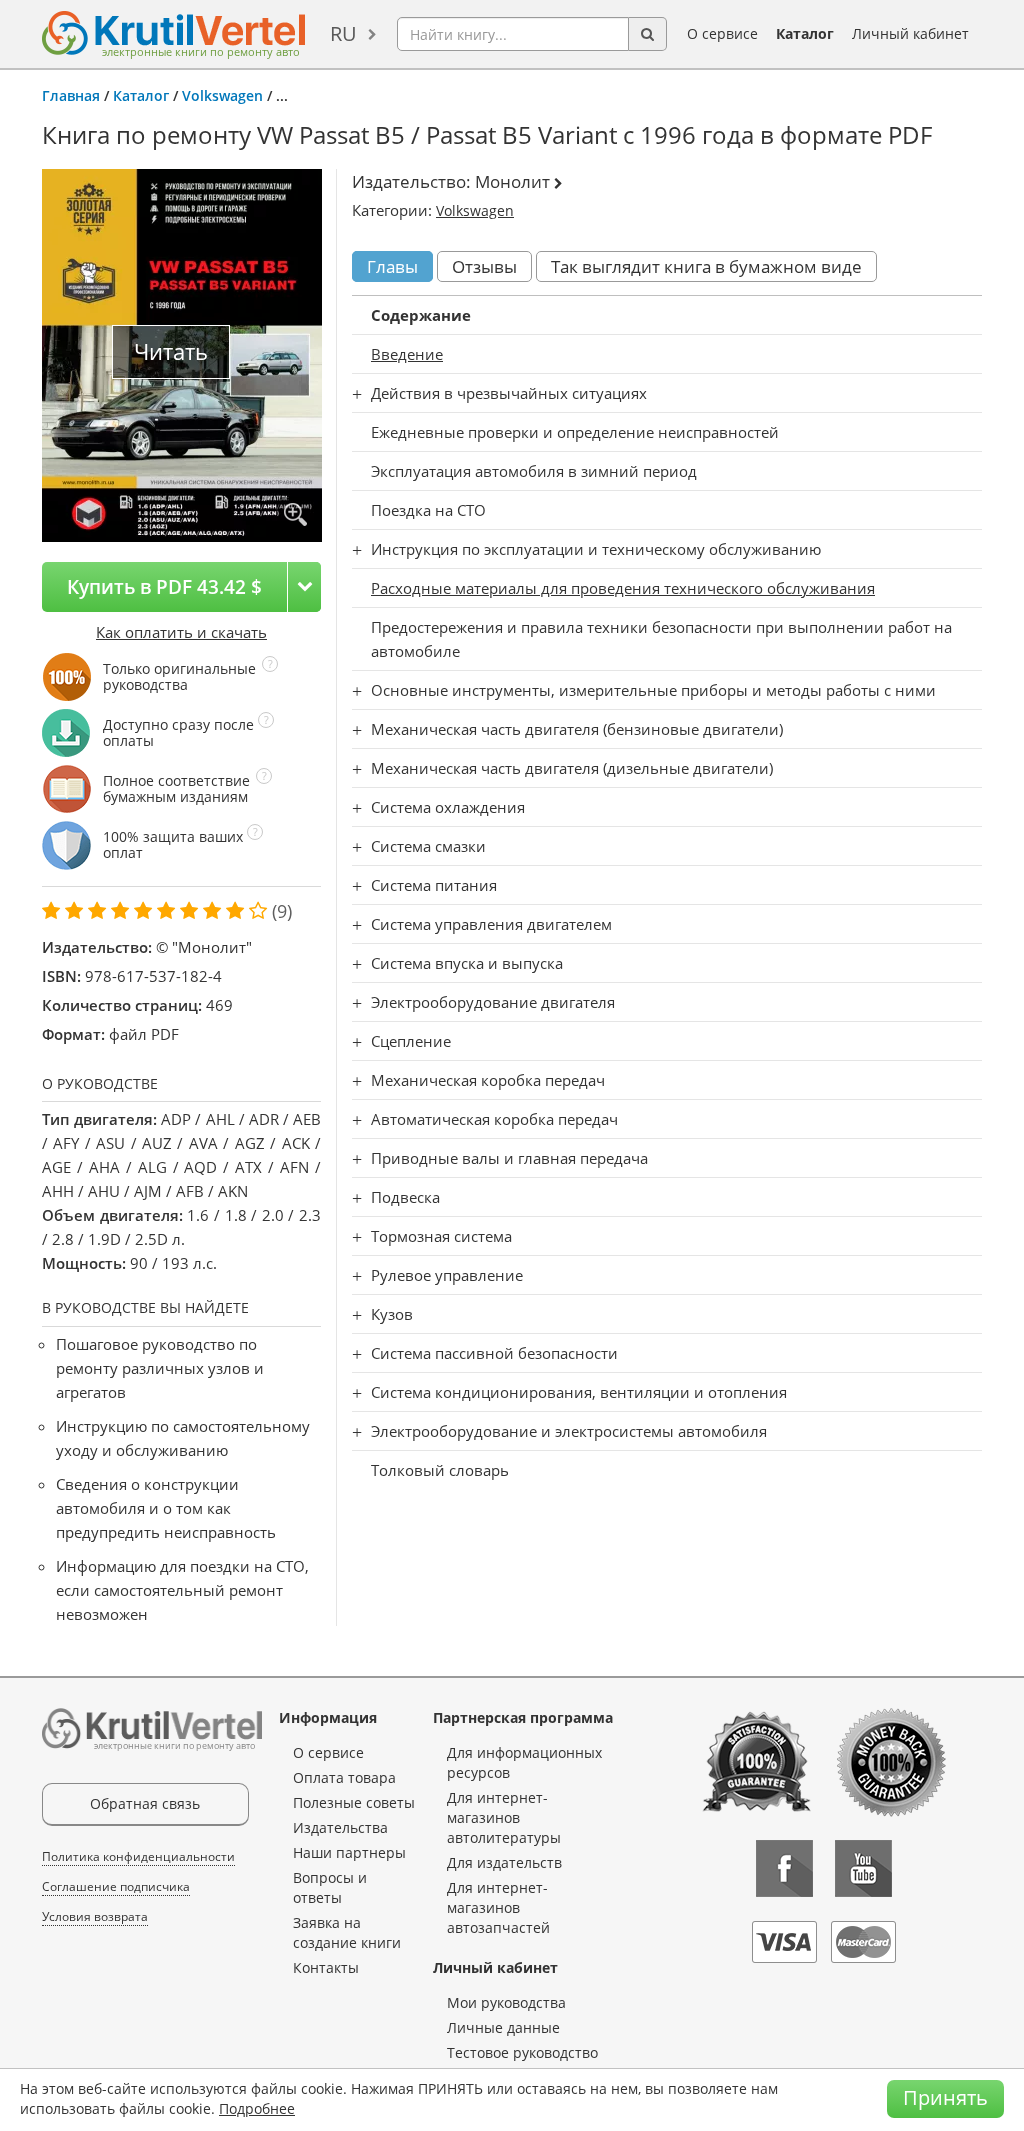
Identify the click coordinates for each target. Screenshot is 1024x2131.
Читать (171, 351)
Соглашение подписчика (116, 1886)
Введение (407, 354)
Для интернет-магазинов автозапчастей (498, 1907)
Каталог (805, 33)
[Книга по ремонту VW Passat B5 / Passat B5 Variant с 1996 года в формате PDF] (295, 515)
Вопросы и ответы (330, 1887)
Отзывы (484, 266)
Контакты (326, 1967)
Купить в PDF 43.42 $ (164, 586)
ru (343, 33)
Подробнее (257, 2108)
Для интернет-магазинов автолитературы (504, 1817)
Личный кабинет (910, 33)
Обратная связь (145, 1803)
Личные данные (503, 2027)
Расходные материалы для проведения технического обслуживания (623, 588)
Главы (392, 266)
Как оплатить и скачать (181, 632)
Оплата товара (344, 1777)
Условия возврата (95, 1916)
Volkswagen (222, 95)
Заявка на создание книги (347, 1932)
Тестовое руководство (522, 2052)
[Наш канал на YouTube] (863, 1868)
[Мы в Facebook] (784, 1868)
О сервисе (722, 33)
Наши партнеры (349, 1852)
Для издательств (504, 1862)
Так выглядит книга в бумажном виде (706, 266)
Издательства (340, 1827)
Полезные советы (354, 1802)
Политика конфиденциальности (138, 1856)
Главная (71, 95)
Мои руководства (506, 2002)
